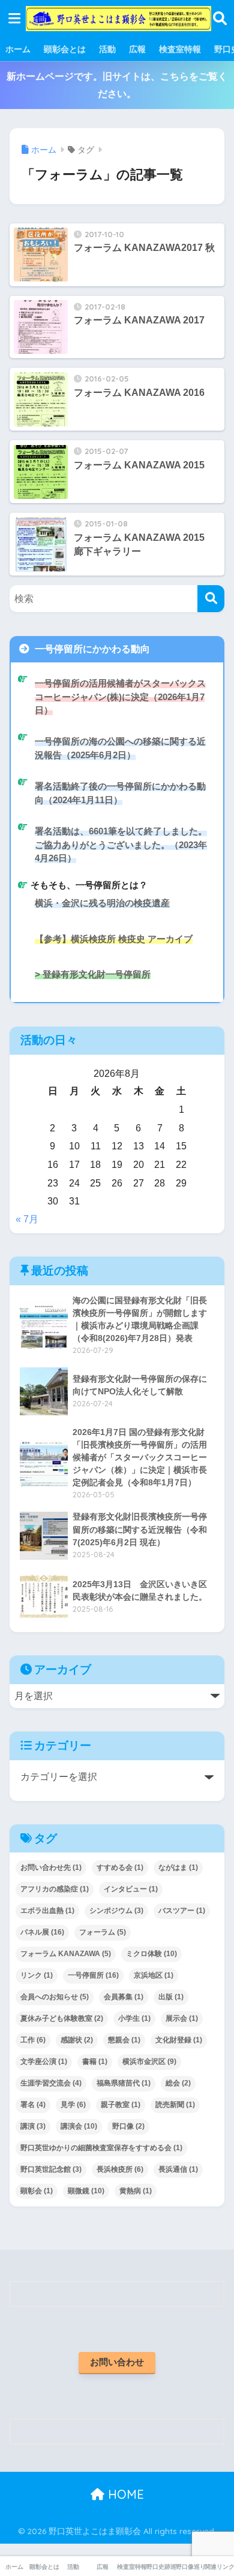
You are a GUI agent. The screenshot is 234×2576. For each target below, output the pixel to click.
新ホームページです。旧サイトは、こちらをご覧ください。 (117, 85)
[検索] (211, 599)
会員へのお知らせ (55, 1997)
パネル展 (42, 1932)
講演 (33, 2126)
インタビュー (131, 1889)
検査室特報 (180, 49)
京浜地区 (154, 1975)
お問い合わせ (117, 2362)
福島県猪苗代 (124, 2083)
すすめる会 (120, 1867)
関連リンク (219, 2567)
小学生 (134, 2018)
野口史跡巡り (161, 2567)
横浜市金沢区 (149, 2062)
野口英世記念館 (51, 2169)
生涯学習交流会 (51, 2083)
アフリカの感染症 (55, 1889)
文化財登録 (179, 2040)
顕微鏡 (86, 2191)
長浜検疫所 (120, 2169)
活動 (107, 49)
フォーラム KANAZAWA (66, 1954)
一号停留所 (93, 1975)
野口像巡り (190, 2567)
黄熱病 (136, 2191)
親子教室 (121, 2105)
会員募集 (124, 1997)
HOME (124, 2494)
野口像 (128, 2126)
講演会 (79, 2126)
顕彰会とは (65, 49)
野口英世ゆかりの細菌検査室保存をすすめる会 (101, 2148)
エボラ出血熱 (47, 1911)
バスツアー (182, 1911)
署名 (33, 2105)
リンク (37, 1975)
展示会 (182, 2018)
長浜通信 (178, 2169)
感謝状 (77, 2040)
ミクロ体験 (151, 1954)
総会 (178, 2083)
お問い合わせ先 (51, 1867)
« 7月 (27, 1219)
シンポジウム (116, 1911)
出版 (171, 1997)
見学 (73, 2105)
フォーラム (103, 1932)
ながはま (178, 1867)
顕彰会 (37, 2191)
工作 (33, 2040)
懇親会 (124, 2040)
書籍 (95, 2062)
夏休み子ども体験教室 (62, 2018)
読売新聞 (175, 2105)
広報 (137, 49)
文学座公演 (44, 2062)
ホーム (18, 49)
